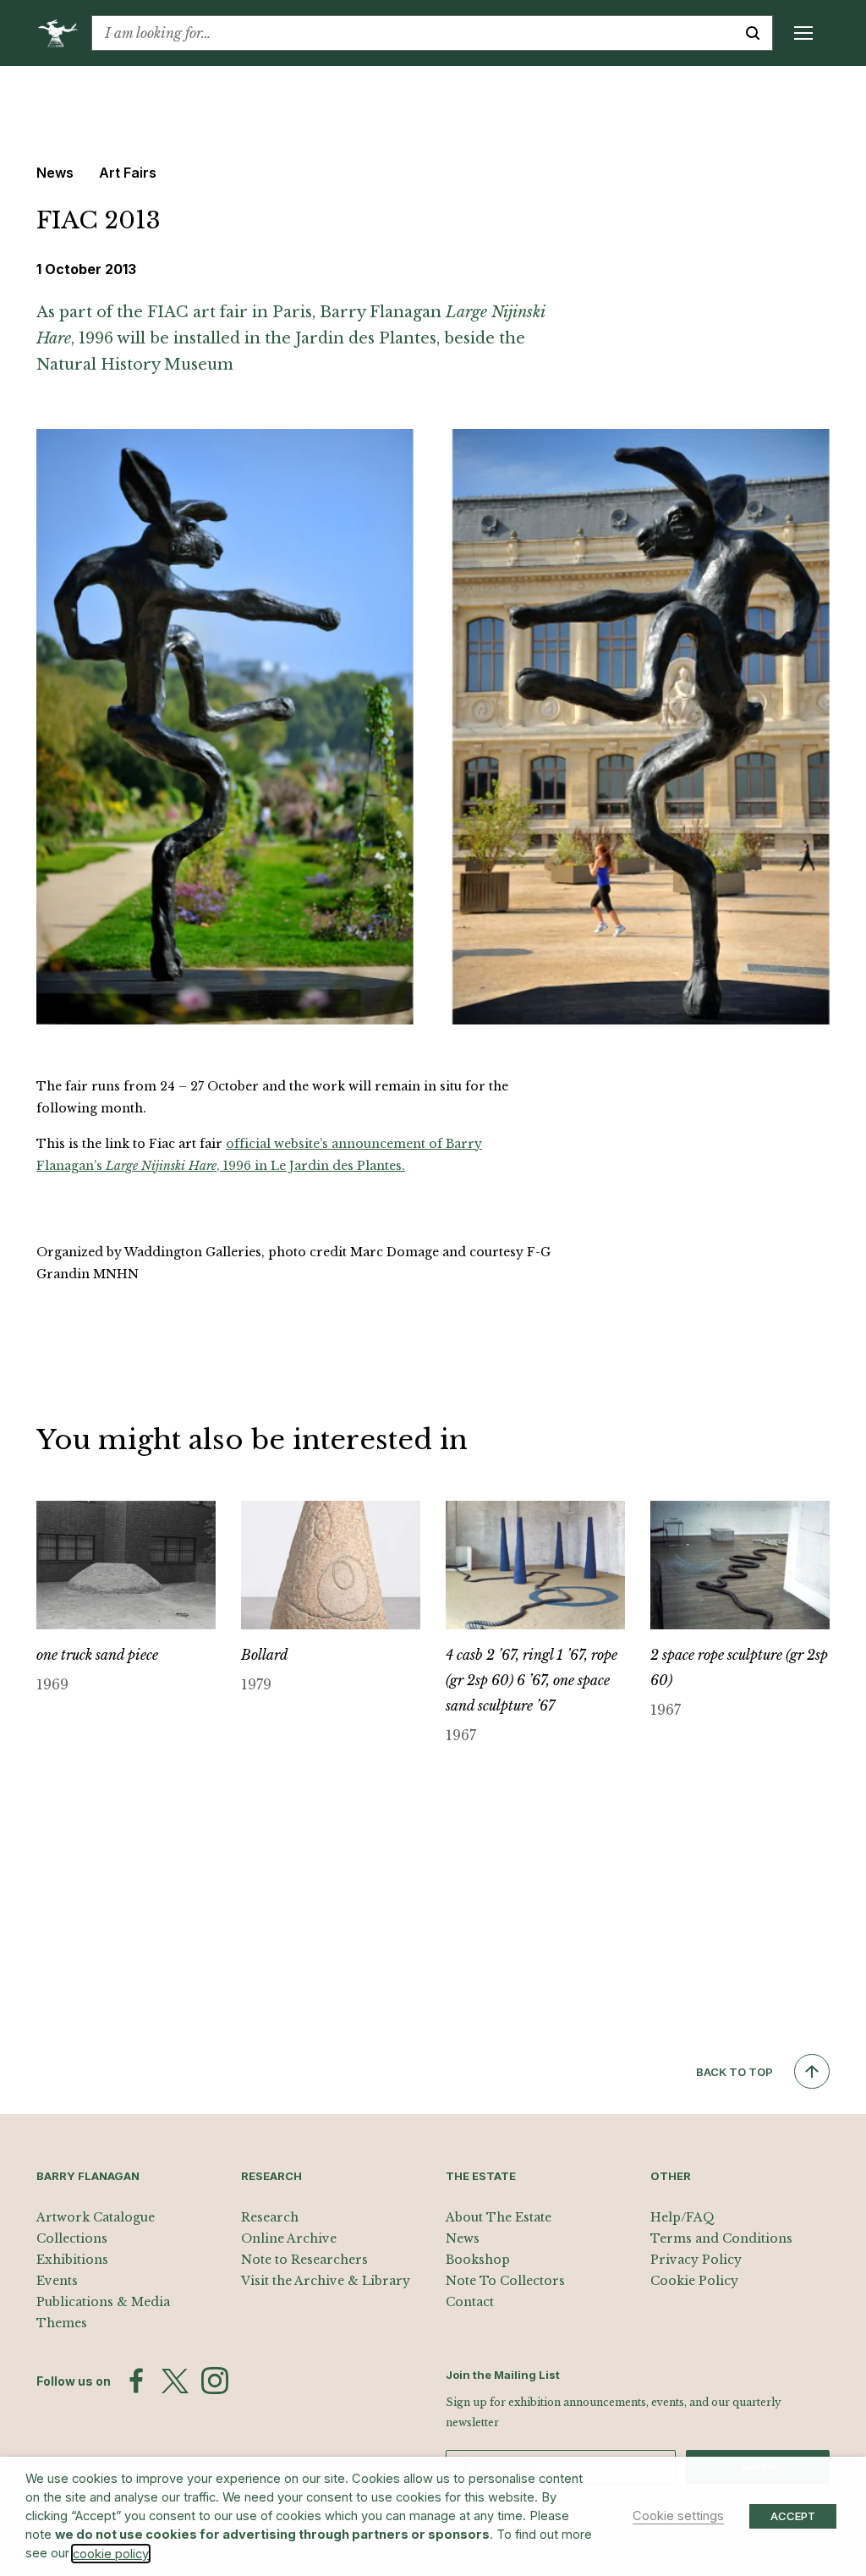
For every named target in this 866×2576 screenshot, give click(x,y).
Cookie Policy (694, 2281)
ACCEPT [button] (793, 2516)
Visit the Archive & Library (326, 2281)
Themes (62, 2323)
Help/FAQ (682, 2217)
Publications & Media (103, 2302)
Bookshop (478, 2260)
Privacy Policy (696, 2260)
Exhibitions (72, 2260)
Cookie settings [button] (678, 2516)
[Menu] (803, 33)
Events (57, 2281)
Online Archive (289, 2238)
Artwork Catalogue (96, 2217)
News (463, 2238)
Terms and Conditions (721, 2238)
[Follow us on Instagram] (215, 2381)
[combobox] (413, 33)
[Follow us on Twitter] (175, 2381)
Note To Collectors (505, 2281)
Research (270, 2217)
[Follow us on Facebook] (136, 2381)
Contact (470, 2302)
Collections (72, 2238)
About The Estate (499, 2217)
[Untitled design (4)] (433, 725)
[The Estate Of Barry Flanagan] (64, 33)
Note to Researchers (304, 2260)
